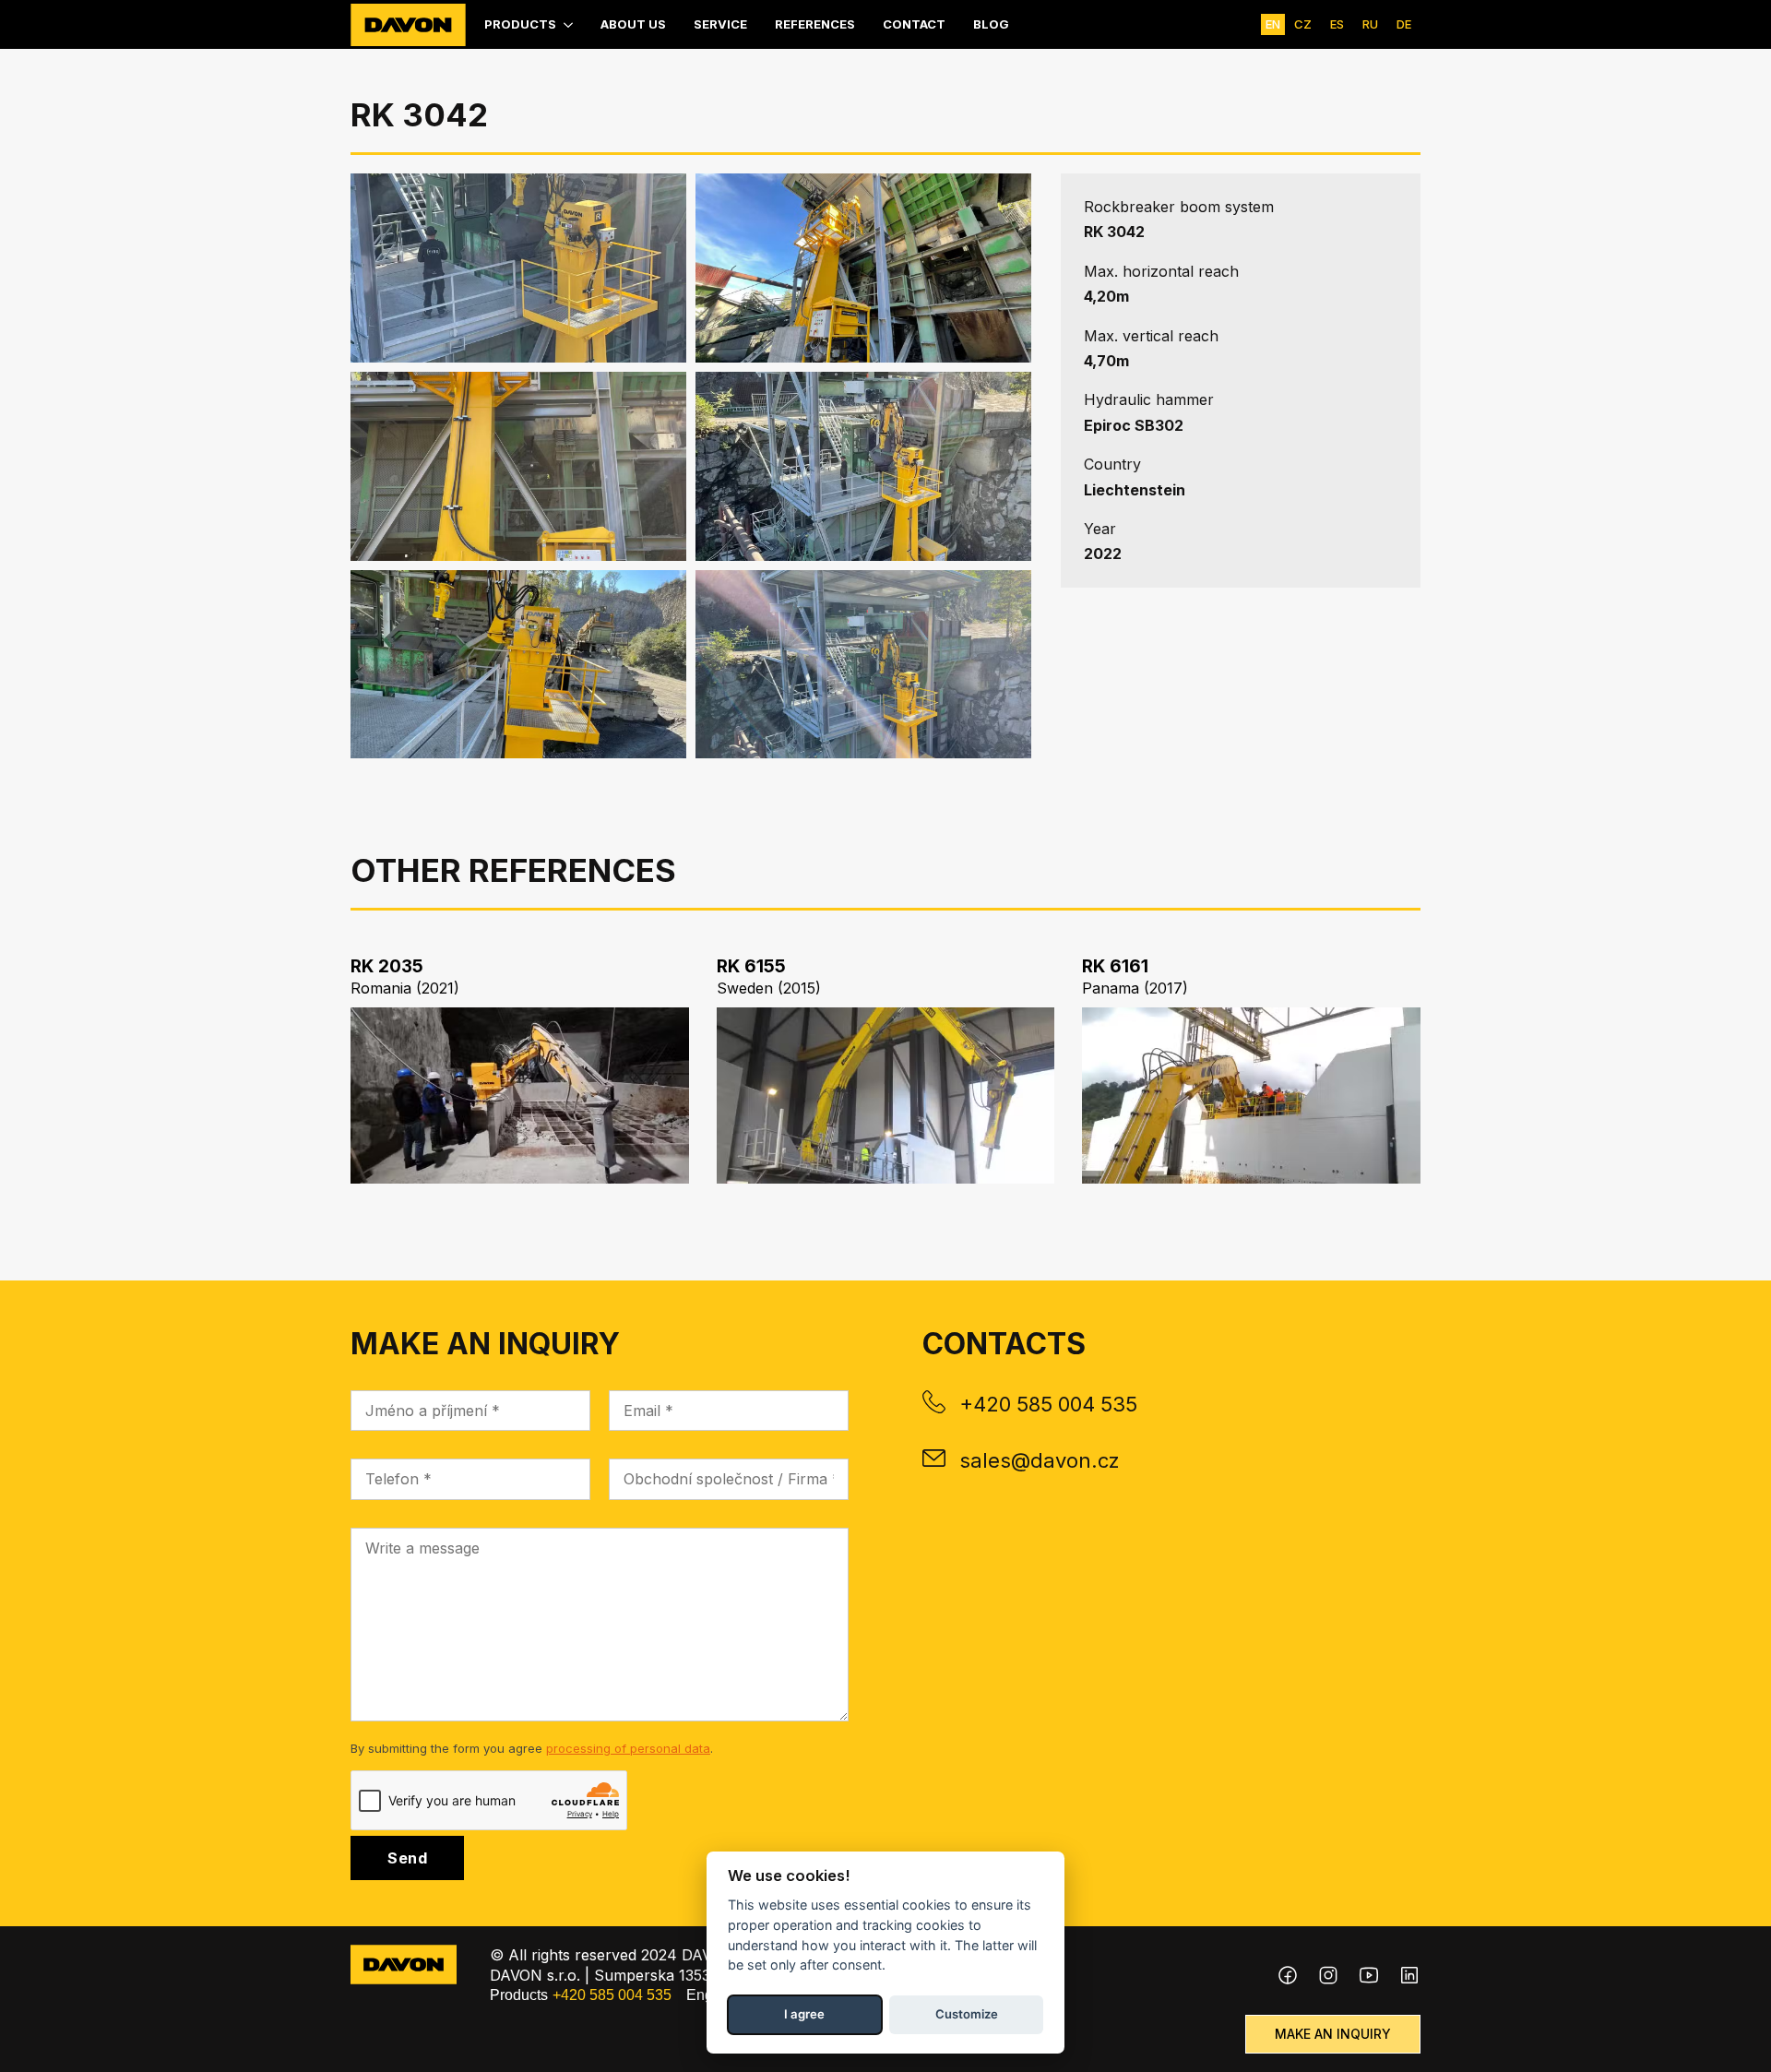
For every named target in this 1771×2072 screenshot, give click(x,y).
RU (1370, 24)
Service (720, 24)
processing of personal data (628, 1748)
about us (633, 24)
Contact (914, 24)
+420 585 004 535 (1048, 1404)
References (815, 24)
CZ (1303, 24)
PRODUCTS (520, 24)
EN (1273, 24)
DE (1404, 24)
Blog (991, 24)
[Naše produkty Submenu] (569, 24)
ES (1337, 24)
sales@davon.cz (1040, 1460)
